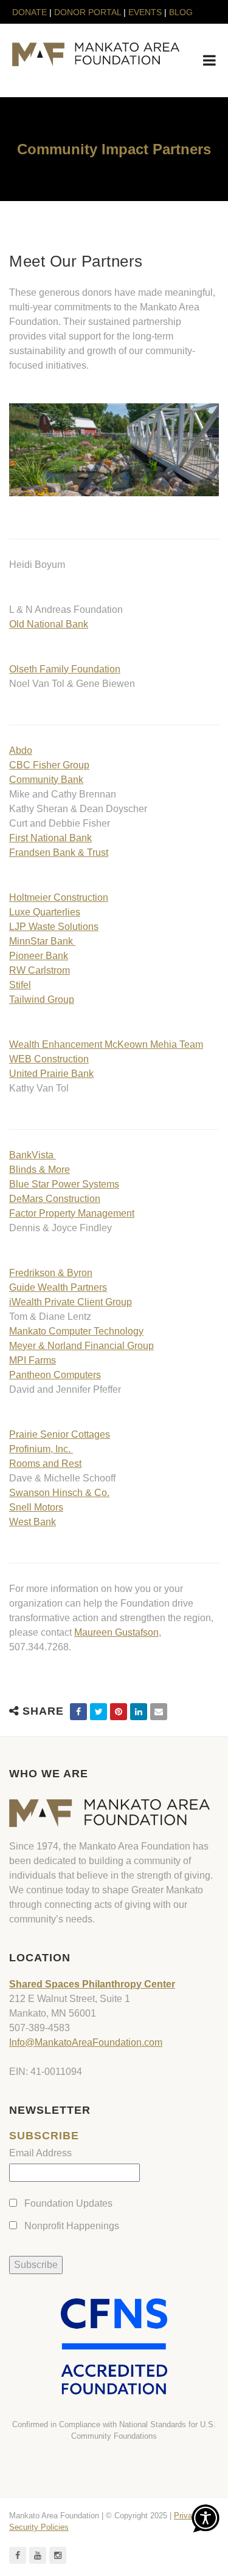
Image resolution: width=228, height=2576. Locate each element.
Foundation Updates (68, 2203)
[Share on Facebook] (78, 1712)
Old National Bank (49, 624)
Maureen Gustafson (116, 1632)
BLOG (181, 12)
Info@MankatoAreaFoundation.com (86, 2042)
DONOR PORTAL (88, 12)
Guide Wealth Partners (58, 1287)
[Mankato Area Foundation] (96, 54)
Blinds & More (40, 1170)
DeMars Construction (55, 1199)
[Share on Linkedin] (139, 1712)
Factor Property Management (72, 1213)
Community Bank (46, 780)
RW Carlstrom (40, 970)
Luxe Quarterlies (45, 912)
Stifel (20, 985)
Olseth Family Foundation (65, 669)
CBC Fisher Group (49, 765)
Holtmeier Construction (59, 897)
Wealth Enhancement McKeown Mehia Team (106, 1044)
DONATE (31, 12)
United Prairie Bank (51, 1074)
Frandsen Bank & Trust (59, 852)
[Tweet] (98, 1712)
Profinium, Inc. (41, 1449)
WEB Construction (49, 1059)
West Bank (33, 1522)
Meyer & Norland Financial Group (81, 1346)
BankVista (33, 1155)
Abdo (21, 750)
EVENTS (145, 12)
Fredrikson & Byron (51, 1273)
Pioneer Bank (39, 956)
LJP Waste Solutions (54, 927)
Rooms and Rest (45, 1464)
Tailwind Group (42, 999)
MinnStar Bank (42, 941)
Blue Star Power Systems (64, 1184)
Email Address (40, 2153)
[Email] (159, 1712)
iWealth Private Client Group (71, 1302)
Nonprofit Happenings (72, 2226)
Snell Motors (36, 1507)
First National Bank (50, 838)
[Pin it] (119, 1712)
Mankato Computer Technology (76, 1331)
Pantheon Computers (55, 1375)
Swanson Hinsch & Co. (59, 1493)
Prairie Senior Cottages (60, 1434)
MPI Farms (33, 1360)
